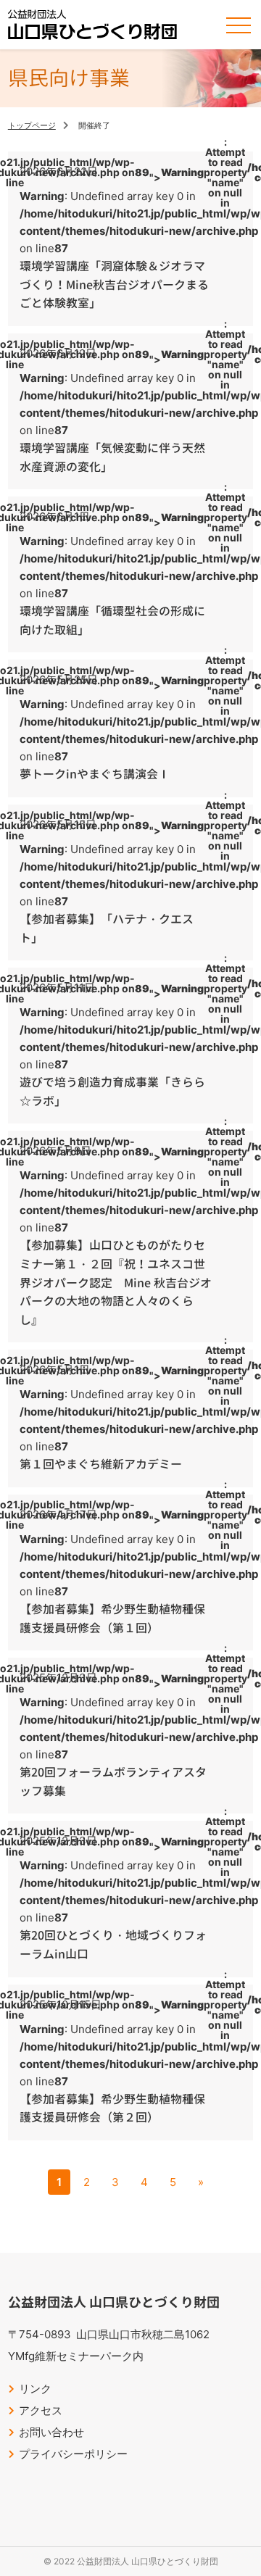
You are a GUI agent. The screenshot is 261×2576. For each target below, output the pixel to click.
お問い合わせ (51, 2432)
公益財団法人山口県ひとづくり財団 (92, 25)
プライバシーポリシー (73, 2454)
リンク (35, 2389)
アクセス (41, 2410)
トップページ (32, 125)
